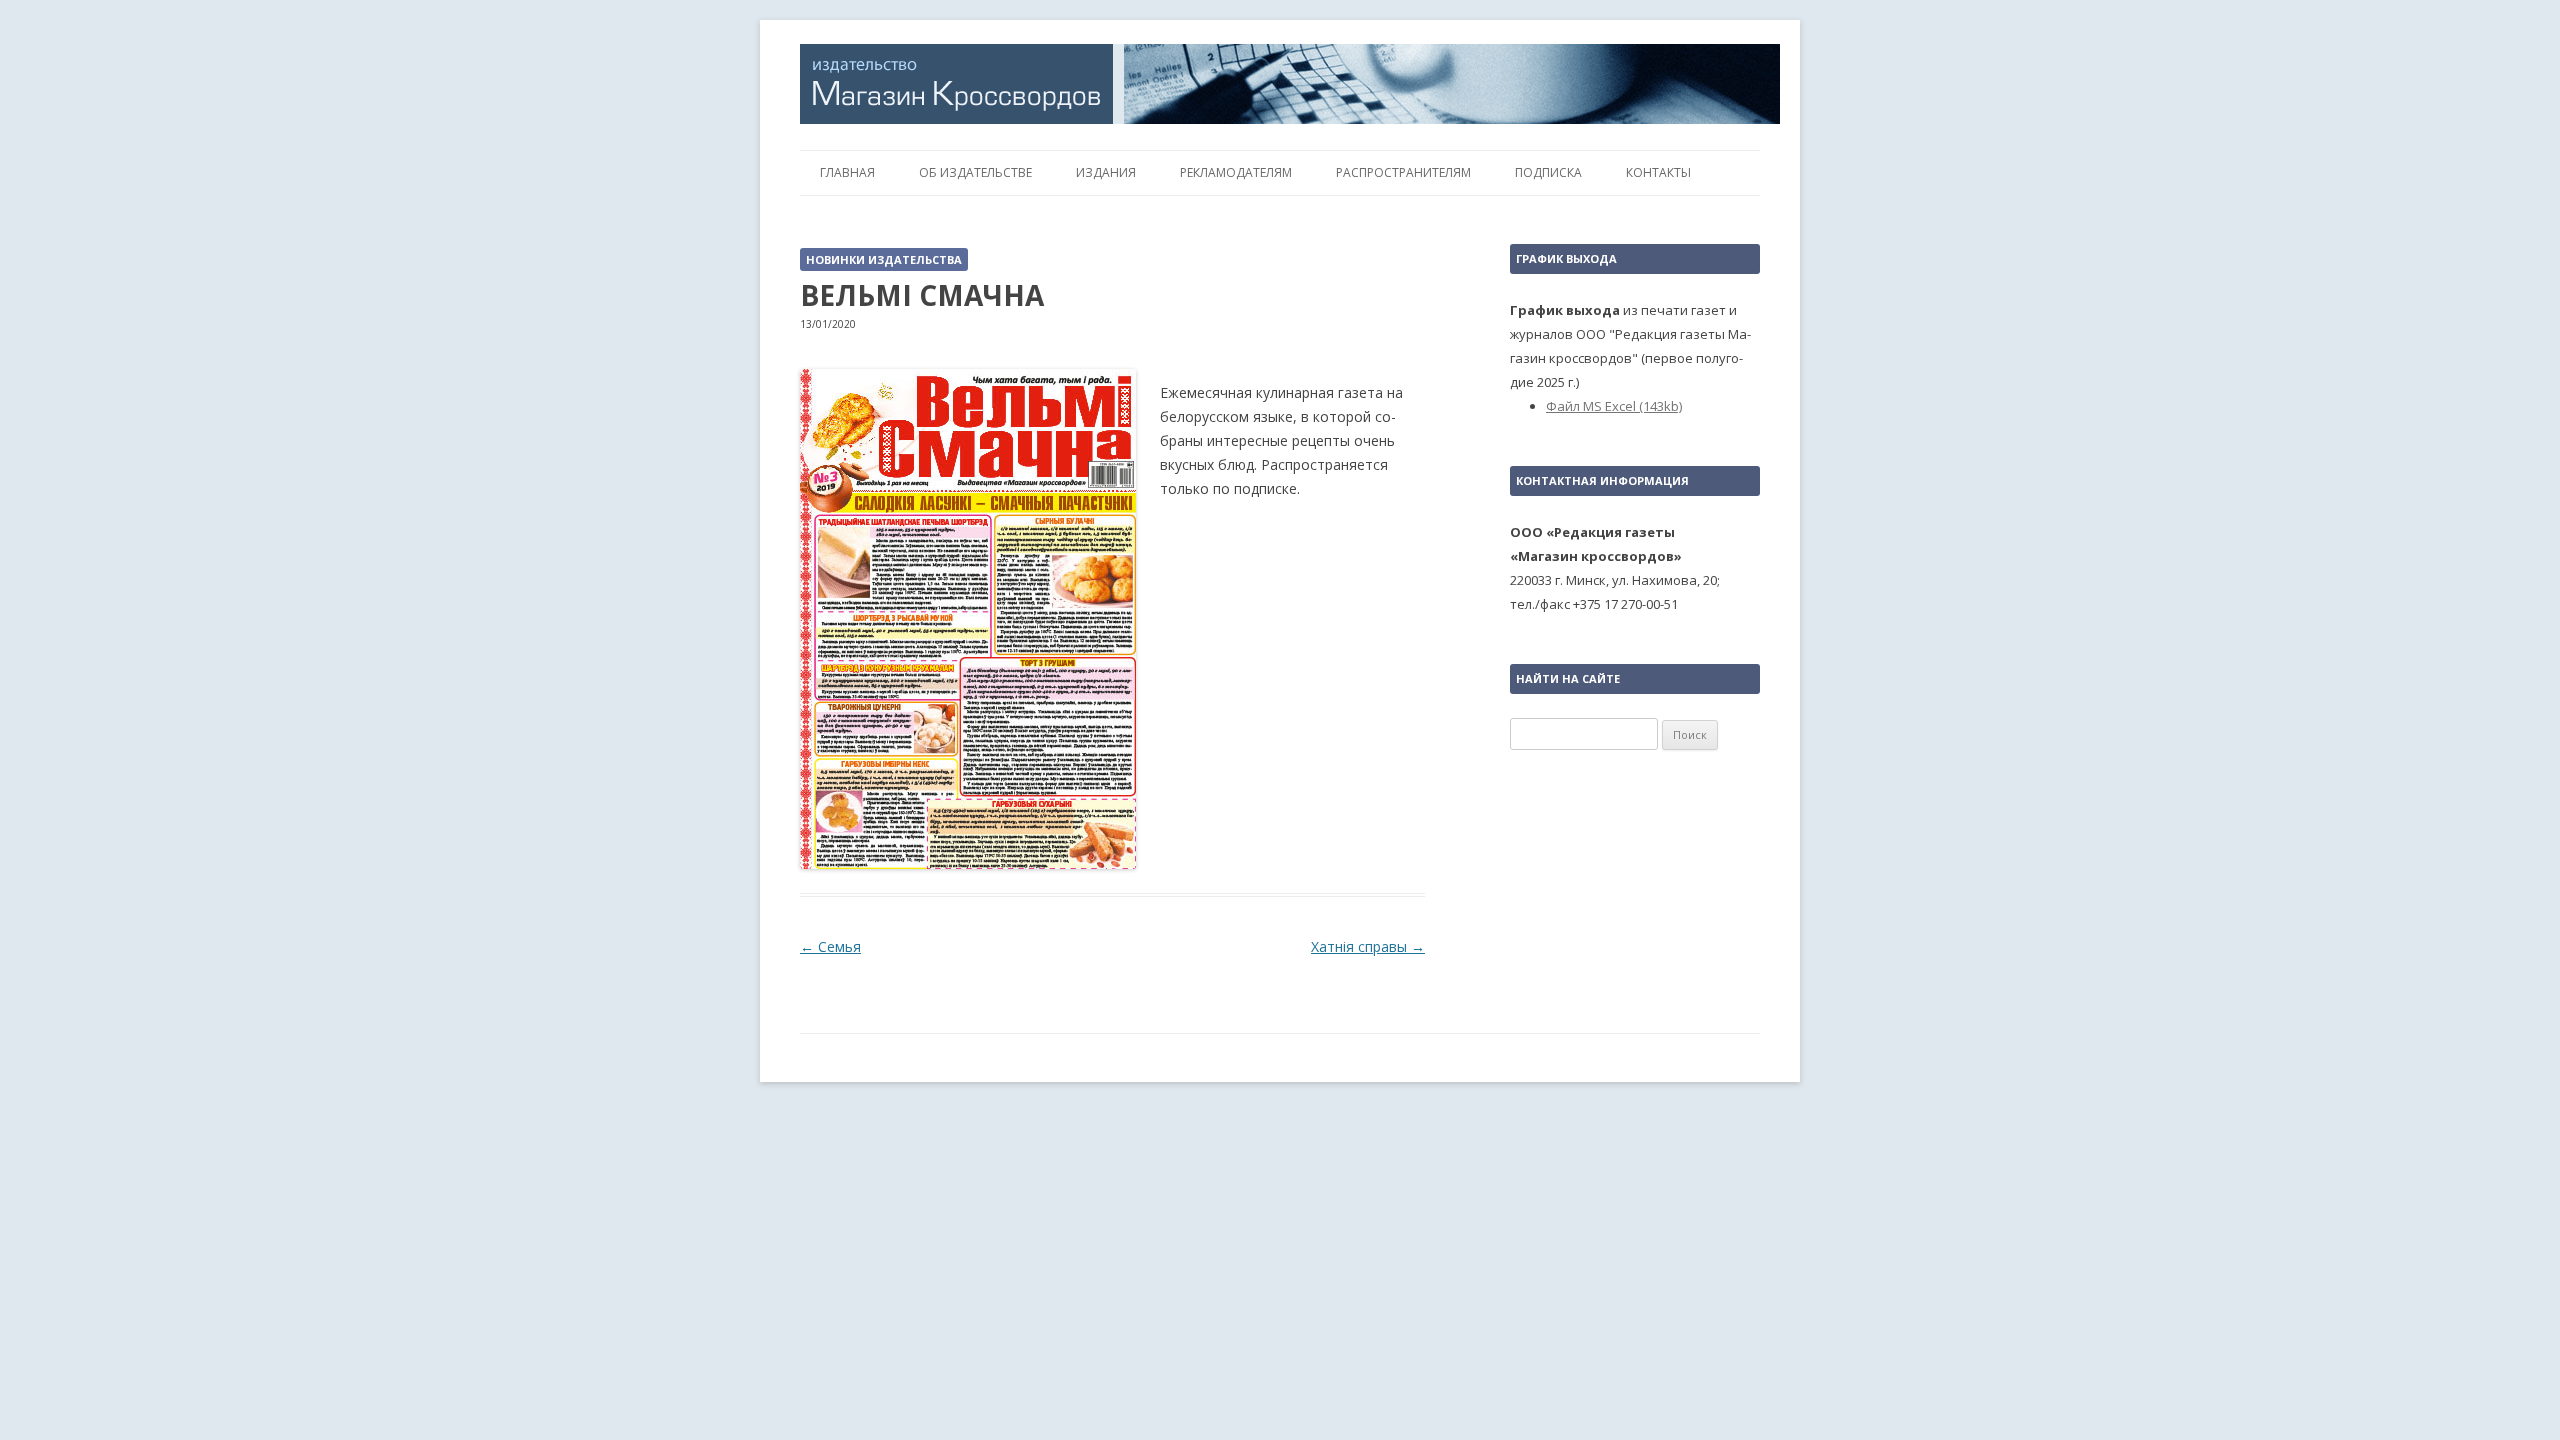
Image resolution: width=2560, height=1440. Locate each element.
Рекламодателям (1236, 172)
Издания (1106, 172)
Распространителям (1403, 172)
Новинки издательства (884, 259)
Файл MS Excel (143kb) (1614, 406)
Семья (830, 946)
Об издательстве (975, 172)
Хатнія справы (1368, 946)
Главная (847, 172)
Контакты (1658, 172)
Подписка (1548, 172)
